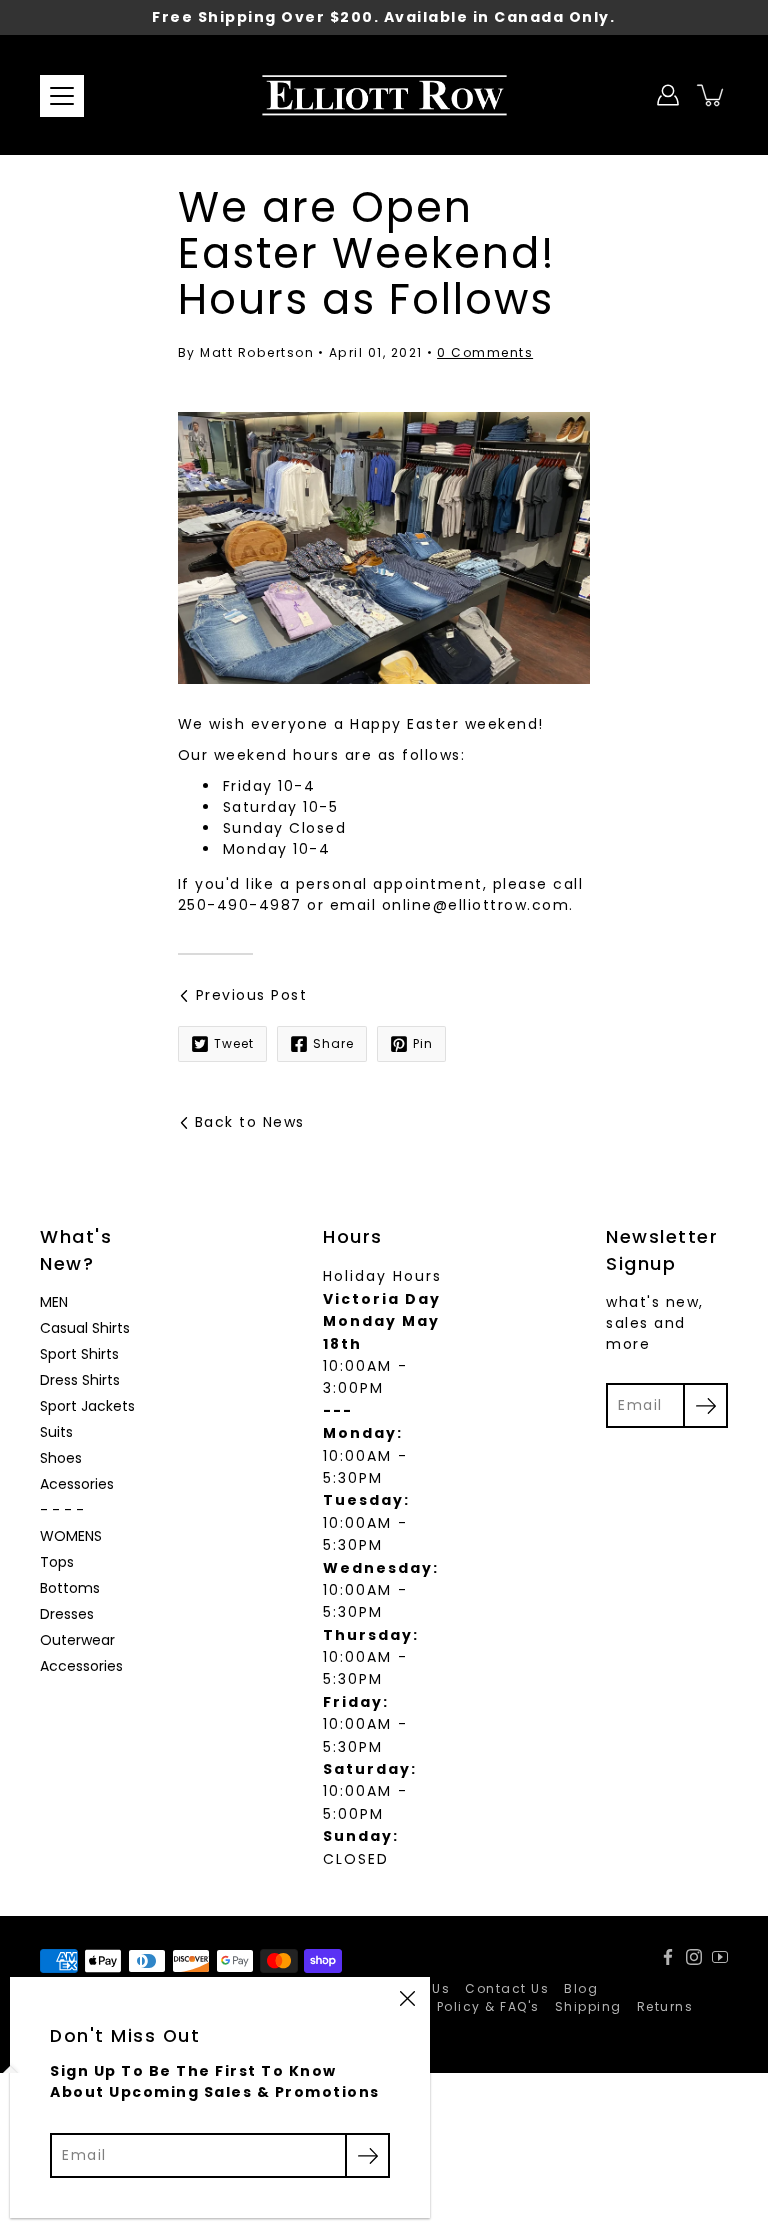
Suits (56, 1432)
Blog (581, 1988)
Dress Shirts (80, 1380)
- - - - (62, 1510)
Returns (665, 2006)
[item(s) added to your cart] (712, 95)
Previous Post (252, 995)
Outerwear (77, 1640)
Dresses (67, 1614)
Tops (57, 1562)
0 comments (485, 352)
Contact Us (507, 1988)
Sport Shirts (79, 1354)
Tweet (234, 1043)
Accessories (81, 1666)
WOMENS (71, 1536)
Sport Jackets (87, 1406)
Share (333, 1043)
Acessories (77, 1484)
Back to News (250, 1122)
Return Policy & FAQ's (462, 2006)
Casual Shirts (85, 1328)
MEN (54, 1302)
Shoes (61, 1458)
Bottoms (70, 1588)
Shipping (588, 2006)
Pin (423, 1043)
